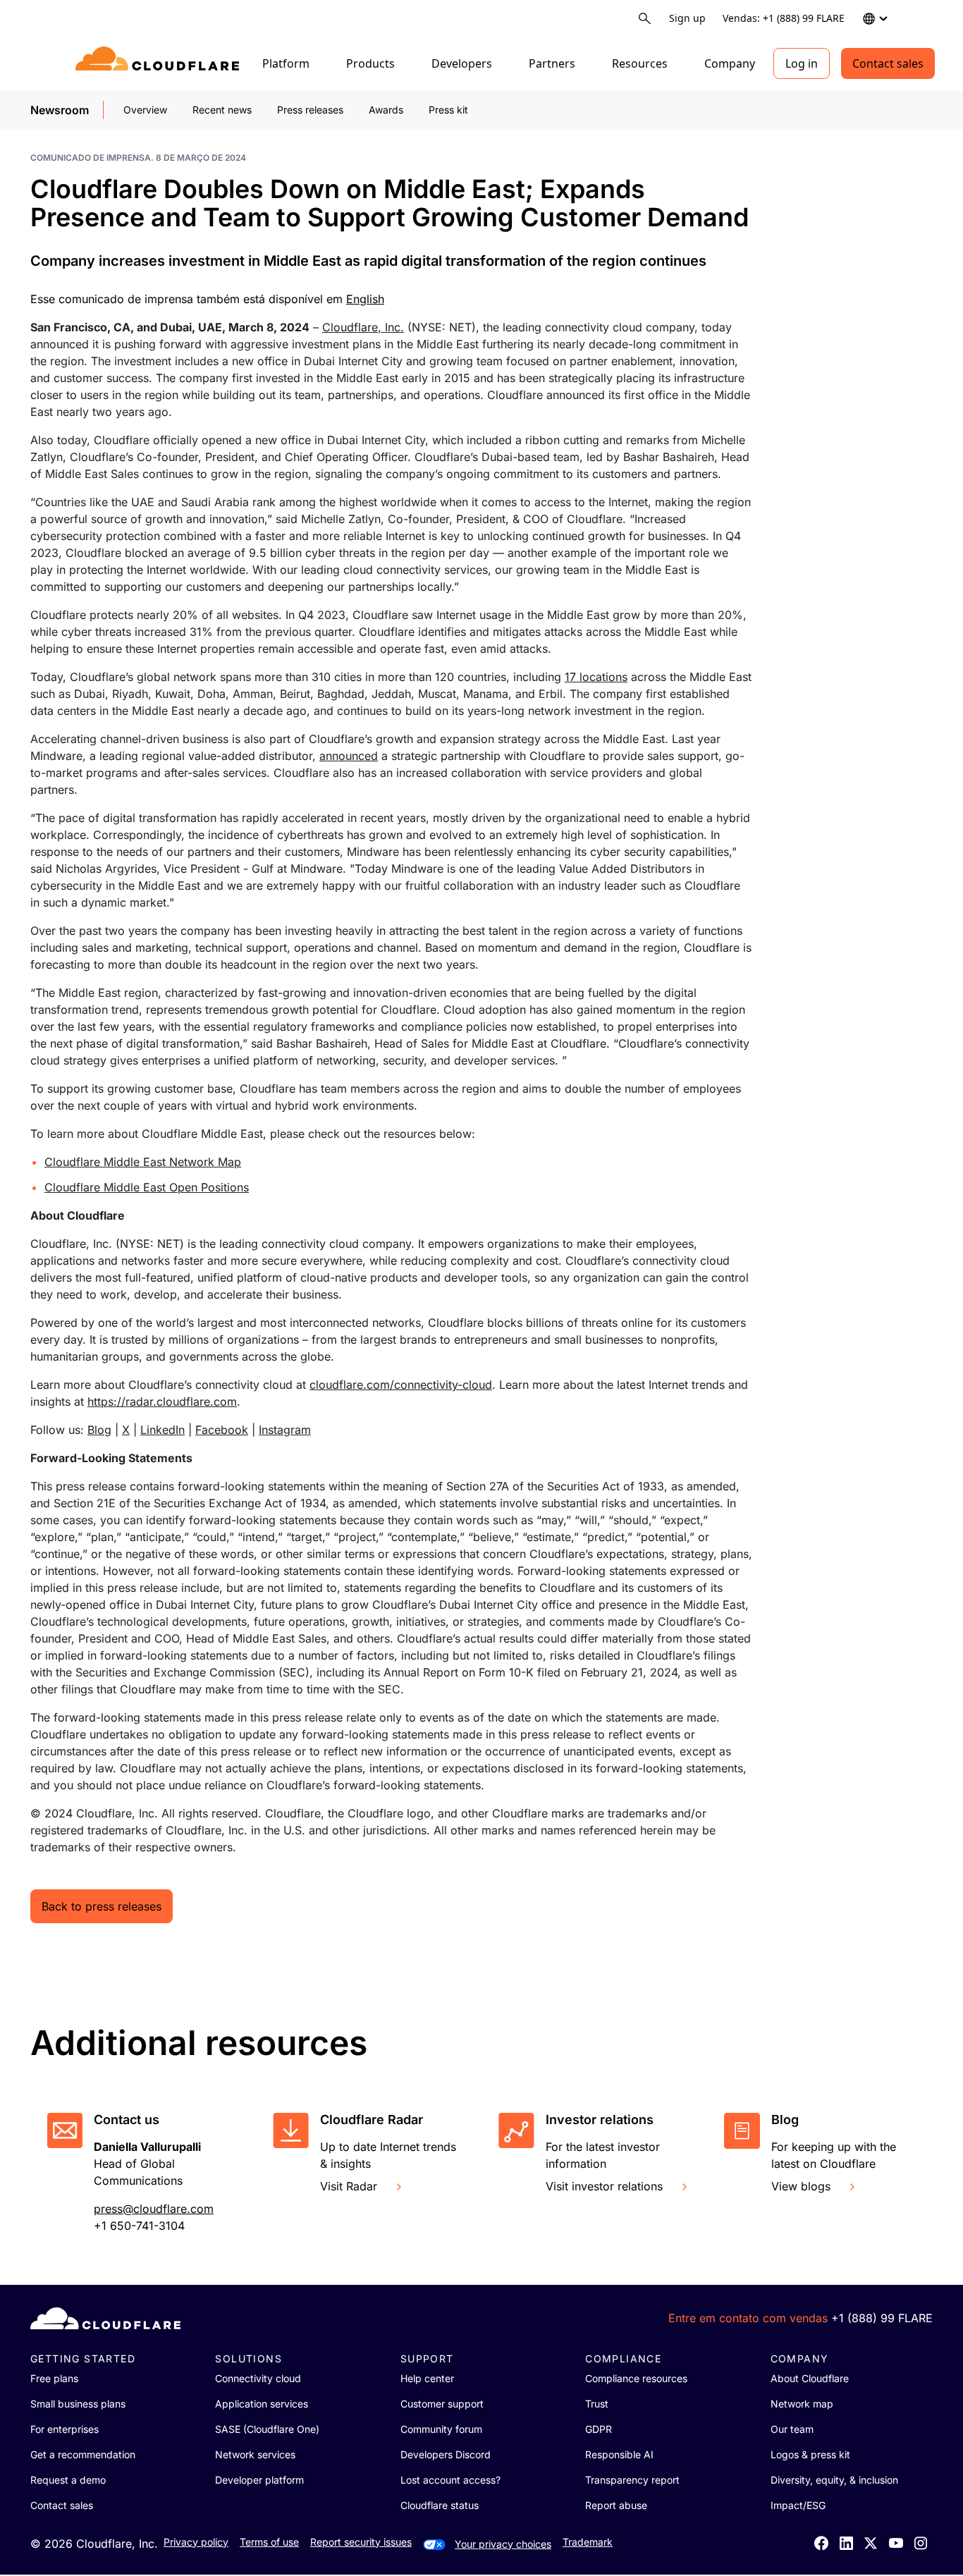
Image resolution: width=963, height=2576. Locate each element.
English (365, 299)
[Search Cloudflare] (645, 19)
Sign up (687, 18)
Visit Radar (349, 2186)
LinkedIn (162, 1430)
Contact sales (888, 63)
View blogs (801, 2186)
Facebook (222, 1430)
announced (349, 756)
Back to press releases (102, 1906)
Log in (802, 63)
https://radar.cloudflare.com (162, 1402)
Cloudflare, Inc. (363, 327)
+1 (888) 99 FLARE (882, 2318)
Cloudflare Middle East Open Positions (147, 1187)
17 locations (596, 677)
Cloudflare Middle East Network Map (143, 1162)
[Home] (160, 63)
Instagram (285, 1430)
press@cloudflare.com (154, 2209)
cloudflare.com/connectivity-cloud (401, 1385)
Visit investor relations (604, 2186)
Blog (99, 1430)
